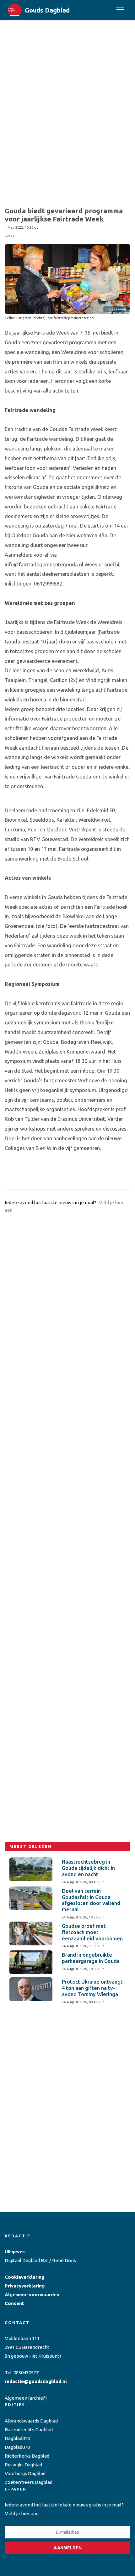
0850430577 (26, 2373)
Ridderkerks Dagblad (27, 2456)
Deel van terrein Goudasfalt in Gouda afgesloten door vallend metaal (91, 1900)
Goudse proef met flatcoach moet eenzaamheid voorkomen (92, 1932)
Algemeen (16, 2398)
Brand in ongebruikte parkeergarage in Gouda (91, 1958)
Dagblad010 (17, 2438)
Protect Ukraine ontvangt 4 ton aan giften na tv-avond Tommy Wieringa (92, 1988)
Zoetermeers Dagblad (29, 2482)
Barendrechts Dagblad (29, 2430)
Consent (14, 2303)
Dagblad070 (17, 2447)
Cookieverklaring (24, 2277)
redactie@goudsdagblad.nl (36, 2381)
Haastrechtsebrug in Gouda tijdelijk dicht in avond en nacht (88, 1868)
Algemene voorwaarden (32, 2295)
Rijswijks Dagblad (23, 2465)
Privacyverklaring (25, 2286)
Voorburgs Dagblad (25, 2473)
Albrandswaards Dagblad (31, 2421)
